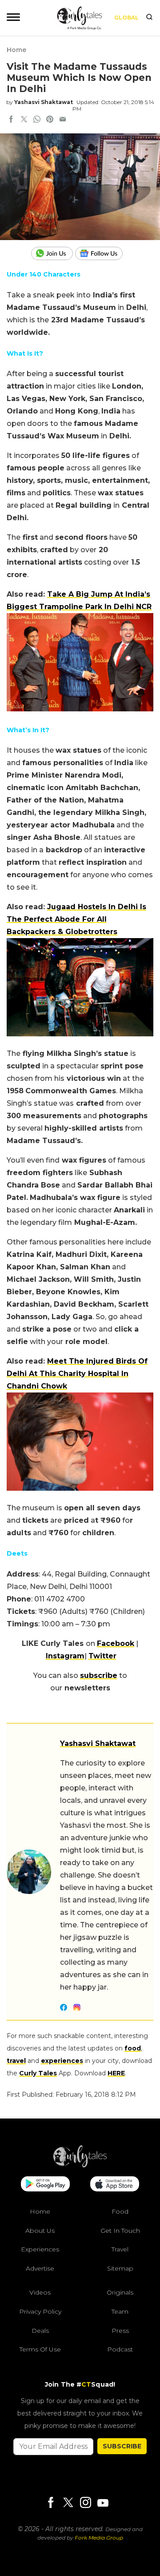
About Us (40, 2230)
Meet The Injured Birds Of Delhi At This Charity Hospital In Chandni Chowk (77, 1374)
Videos (40, 2292)
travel (16, 2061)
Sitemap (120, 2268)
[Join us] (53, 253)
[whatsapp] (37, 120)
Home (16, 50)
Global (126, 18)
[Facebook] (51, 2503)
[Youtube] (103, 2503)
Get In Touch (120, 2230)
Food (120, 2211)
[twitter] (24, 120)
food (133, 2048)
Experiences (40, 2249)
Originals (120, 2292)
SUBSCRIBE (122, 2446)
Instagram (65, 1656)
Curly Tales (38, 2073)
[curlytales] (80, 2165)
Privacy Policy (40, 2311)
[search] (149, 18)
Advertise (40, 2268)
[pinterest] (50, 120)
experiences (62, 2061)
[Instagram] (85, 2503)
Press (120, 2330)
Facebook (116, 1643)
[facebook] (11, 120)
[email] (63, 120)
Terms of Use (40, 2349)
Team (120, 2311)
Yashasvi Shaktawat (44, 102)
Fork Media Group (99, 2538)
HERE (116, 2073)
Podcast (120, 2349)
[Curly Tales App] (45, 2185)
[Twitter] (68, 2503)
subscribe (99, 1675)
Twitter (102, 1656)
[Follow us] (102, 253)
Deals (40, 2330)
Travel (120, 2249)
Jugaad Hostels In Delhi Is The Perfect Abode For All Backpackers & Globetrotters (76, 919)
